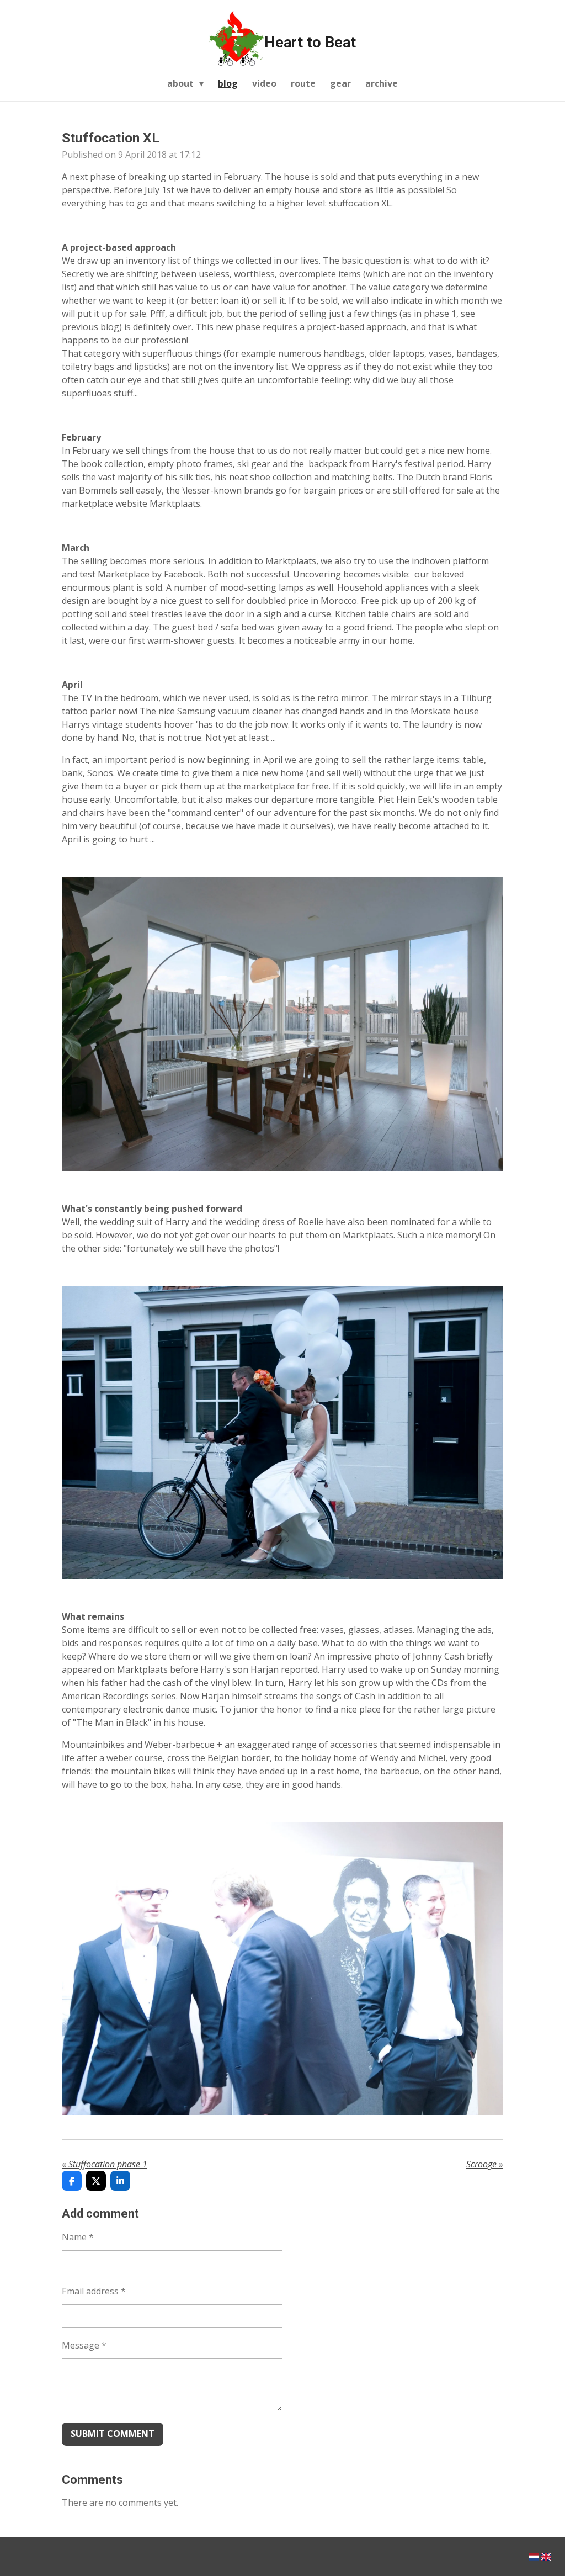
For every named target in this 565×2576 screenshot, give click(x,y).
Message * (84, 2345)
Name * (78, 2237)
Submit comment (113, 2434)
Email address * (94, 2291)
